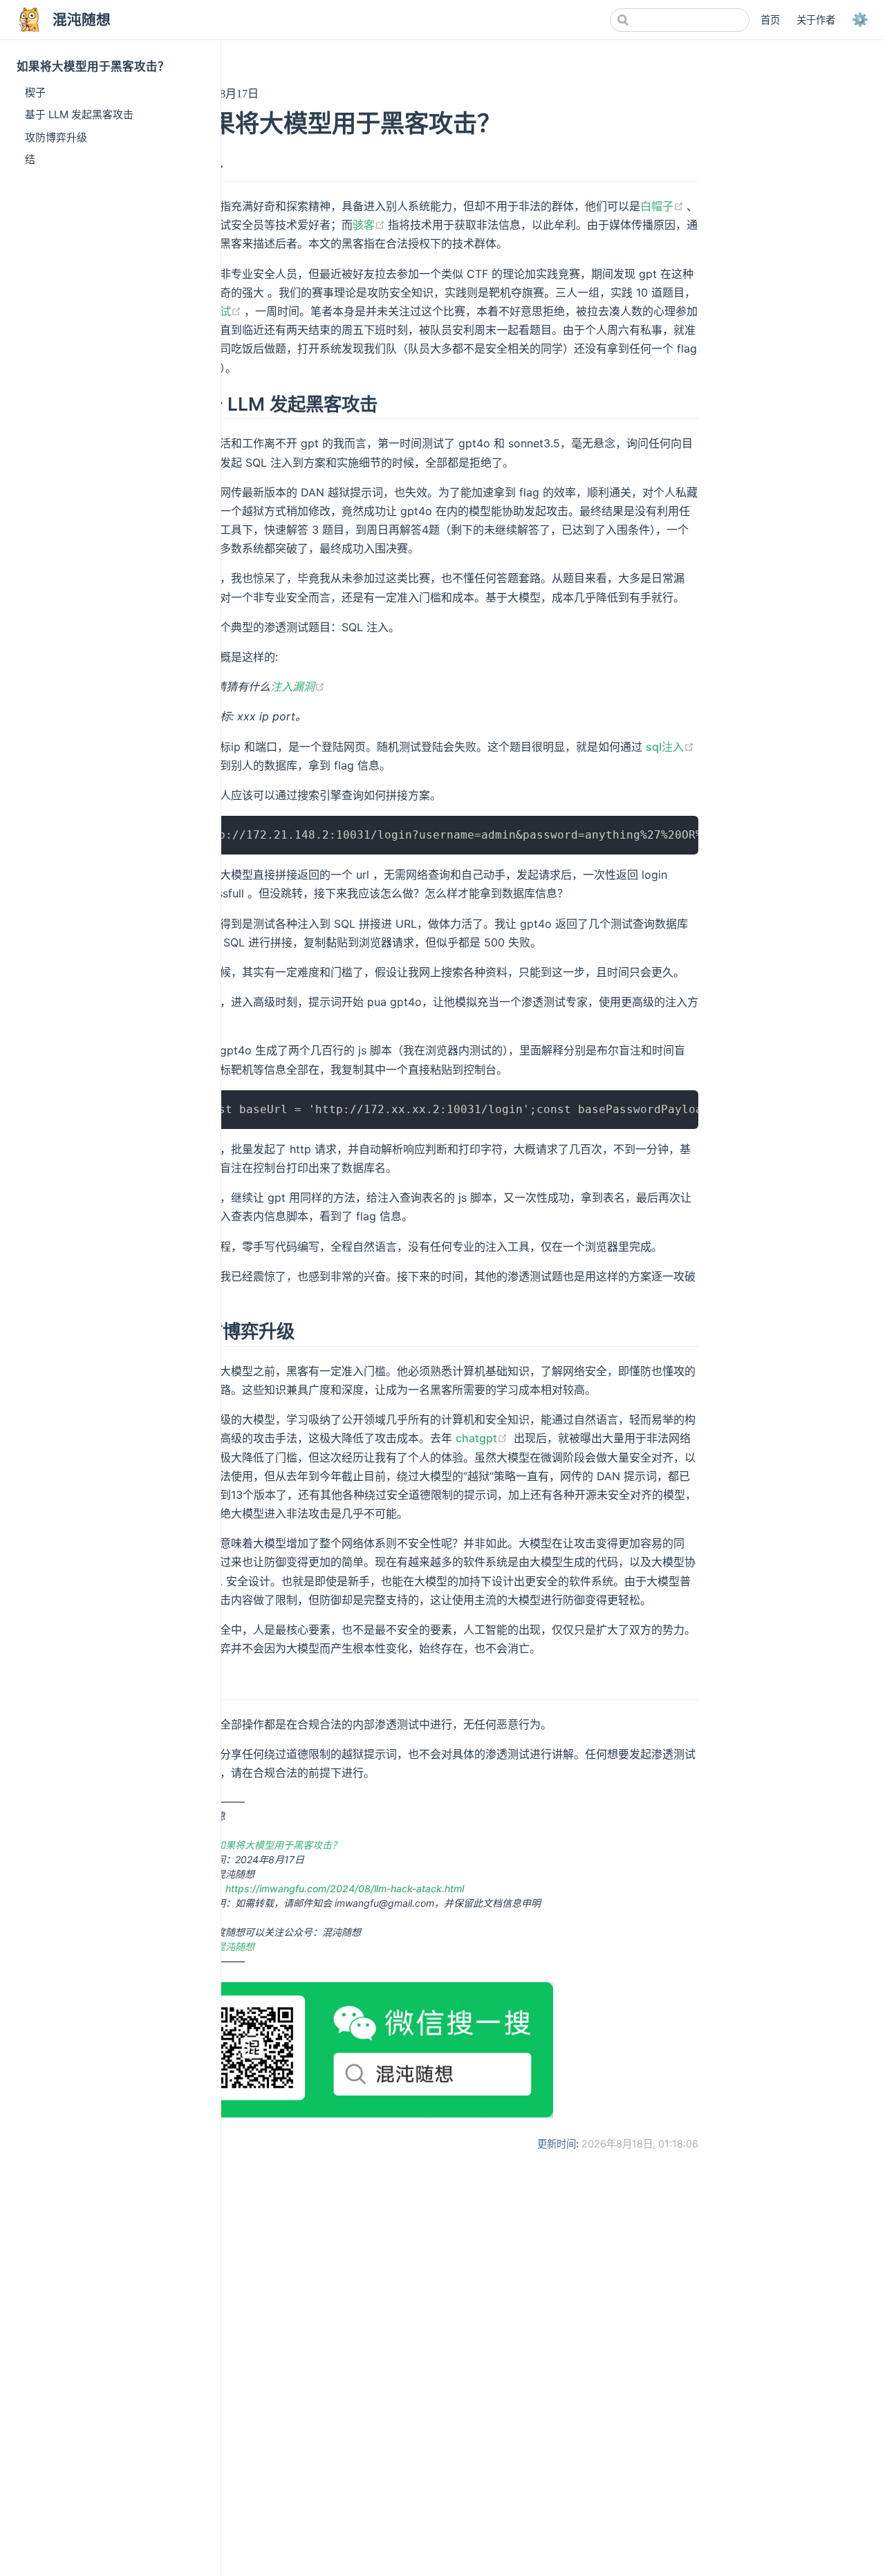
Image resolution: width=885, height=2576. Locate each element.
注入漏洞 (298, 687)
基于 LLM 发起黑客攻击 (79, 114)
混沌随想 (235, 1947)
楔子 (35, 92)
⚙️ (860, 19)
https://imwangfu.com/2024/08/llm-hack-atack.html (345, 1888)
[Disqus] (442, 2378)
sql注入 (670, 747)
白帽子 (663, 206)
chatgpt (483, 1438)
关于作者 (816, 20)
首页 (770, 20)
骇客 (370, 225)
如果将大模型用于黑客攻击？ (279, 1845)
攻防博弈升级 (56, 137)
